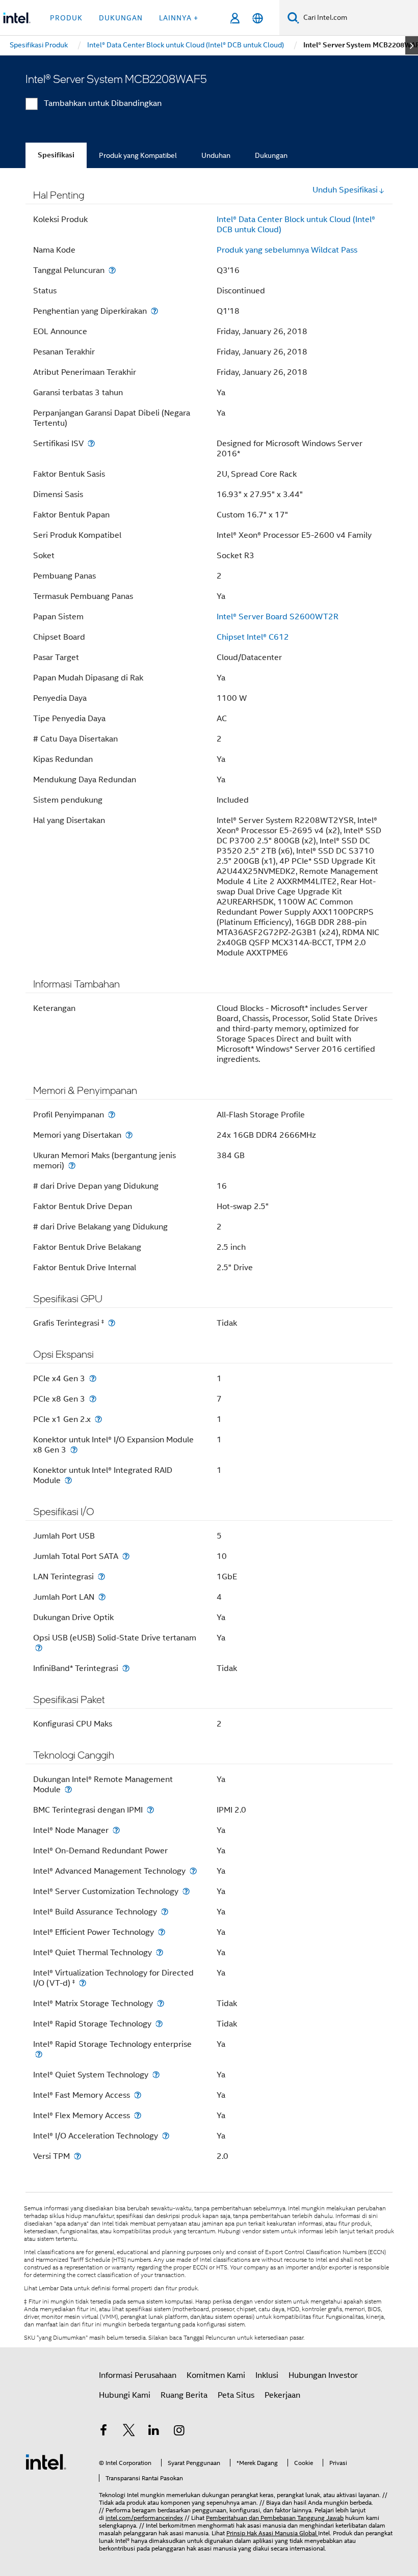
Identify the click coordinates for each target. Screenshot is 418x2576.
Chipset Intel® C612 (253, 637)
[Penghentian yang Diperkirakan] (154, 311)
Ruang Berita (184, 2395)
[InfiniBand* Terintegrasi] (126, 1668)
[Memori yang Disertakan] (129, 1135)
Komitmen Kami (216, 2375)
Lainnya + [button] (179, 18)
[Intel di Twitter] (129, 2432)
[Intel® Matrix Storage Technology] (161, 2003)
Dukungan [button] (121, 18)
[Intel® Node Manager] (116, 1830)
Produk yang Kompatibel (138, 155)
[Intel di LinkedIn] (154, 2432)
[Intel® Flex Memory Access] (138, 2115)
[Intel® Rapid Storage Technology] (159, 2024)
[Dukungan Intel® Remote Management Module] (68, 1789)
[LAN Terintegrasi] (101, 1577)
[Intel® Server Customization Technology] (186, 1891)
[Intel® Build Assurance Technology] (165, 1912)
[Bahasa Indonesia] (258, 18)
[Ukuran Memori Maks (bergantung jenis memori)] (72, 1166)
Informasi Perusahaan (138, 2375)
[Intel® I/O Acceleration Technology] (166, 2136)
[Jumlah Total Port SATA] (126, 1556)
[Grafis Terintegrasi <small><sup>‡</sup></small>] (112, 1323)
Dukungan (271, 155)
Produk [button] (66, 18)
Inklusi (267, 2375)
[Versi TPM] (77, 2156)
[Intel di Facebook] (103, 2432)
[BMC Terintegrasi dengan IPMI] (150, 1810)
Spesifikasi (56, 155)
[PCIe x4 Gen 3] (93, 1378)
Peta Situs (236, 2395)
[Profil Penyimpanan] (112, 1115)
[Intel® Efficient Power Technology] (162, 1932)
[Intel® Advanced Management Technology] (193, 1871)
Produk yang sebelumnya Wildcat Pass (287, 250)
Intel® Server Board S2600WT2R (278, 617)
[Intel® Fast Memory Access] (138, 2095)
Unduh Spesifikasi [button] (345, 190)
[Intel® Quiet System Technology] (156, 2075)
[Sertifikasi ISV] (91, 443)
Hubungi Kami (125, 2395)
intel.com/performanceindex (144, 2518)
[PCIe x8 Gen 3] (93, 1399)
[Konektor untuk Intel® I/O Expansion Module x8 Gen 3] (74, 1450)
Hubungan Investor (323, 2375)
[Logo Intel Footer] (46, 2461)
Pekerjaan (282, 2395)
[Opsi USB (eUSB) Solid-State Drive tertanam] (39, 1648)
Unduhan (216, 155)
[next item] (412, 45)
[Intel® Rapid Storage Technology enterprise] (39, 2054)
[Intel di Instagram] (179, 2432)
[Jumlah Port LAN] (102, 1597)
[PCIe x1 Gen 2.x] (98, 1419)
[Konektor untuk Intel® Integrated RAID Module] (68, 1480)
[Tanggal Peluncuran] (112, 270)
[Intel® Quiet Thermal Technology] (160, 1952)
